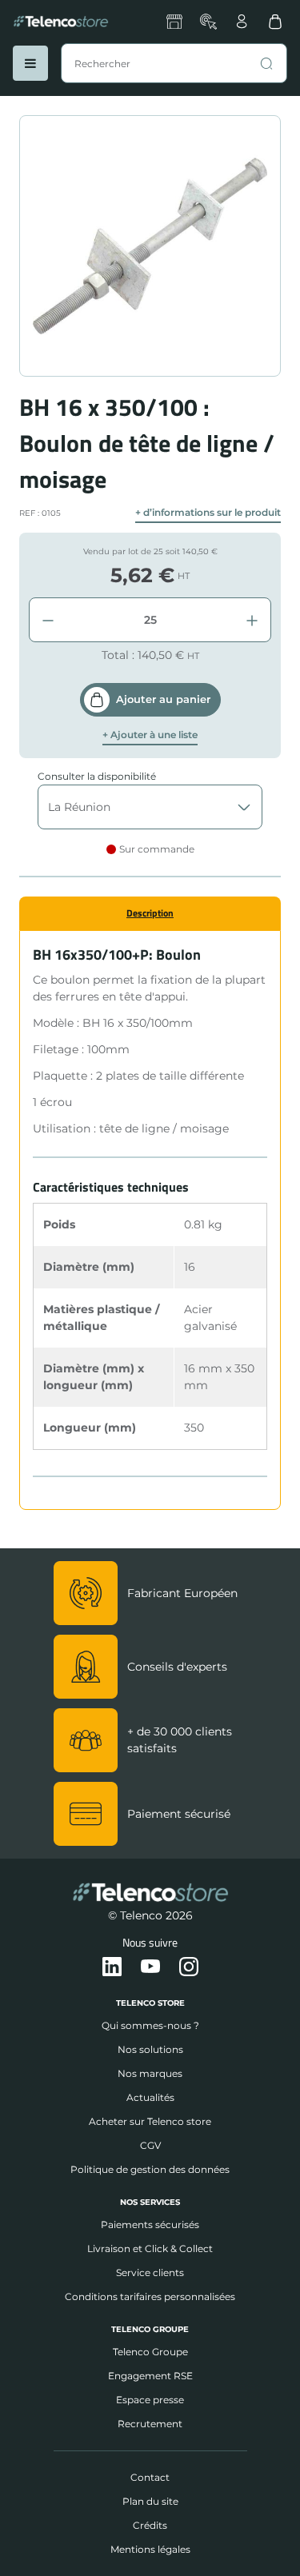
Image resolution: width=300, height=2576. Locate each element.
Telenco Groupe (150, 2352)
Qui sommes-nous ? (150, 2025)
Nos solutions (150, 2049)
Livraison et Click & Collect (150, 2249)
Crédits (150, 2525)
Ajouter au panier (163, 699)
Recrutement (150, 2424)
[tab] (150, 913)
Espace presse (150, 2400)
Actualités (150, 2097)
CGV (150, 2145)
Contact (150, 2477)
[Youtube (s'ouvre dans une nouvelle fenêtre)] (150, 1967)
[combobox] (174, 63)
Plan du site (150, 2501)
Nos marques (150, 2073)
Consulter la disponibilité (97, 776)
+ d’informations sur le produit (208, 513)
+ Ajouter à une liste (150, 735)
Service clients (150, 2272)
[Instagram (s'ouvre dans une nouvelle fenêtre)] (189, 1967)
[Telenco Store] (61, 22)
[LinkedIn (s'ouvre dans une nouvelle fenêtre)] (112, 1967)
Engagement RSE (150, 2376)
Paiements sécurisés (150, 2225)
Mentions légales (150, 2549)
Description (150, 913)
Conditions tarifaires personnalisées (150, 2296)
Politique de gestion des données (150, 2169)
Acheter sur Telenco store (150, 2121)
